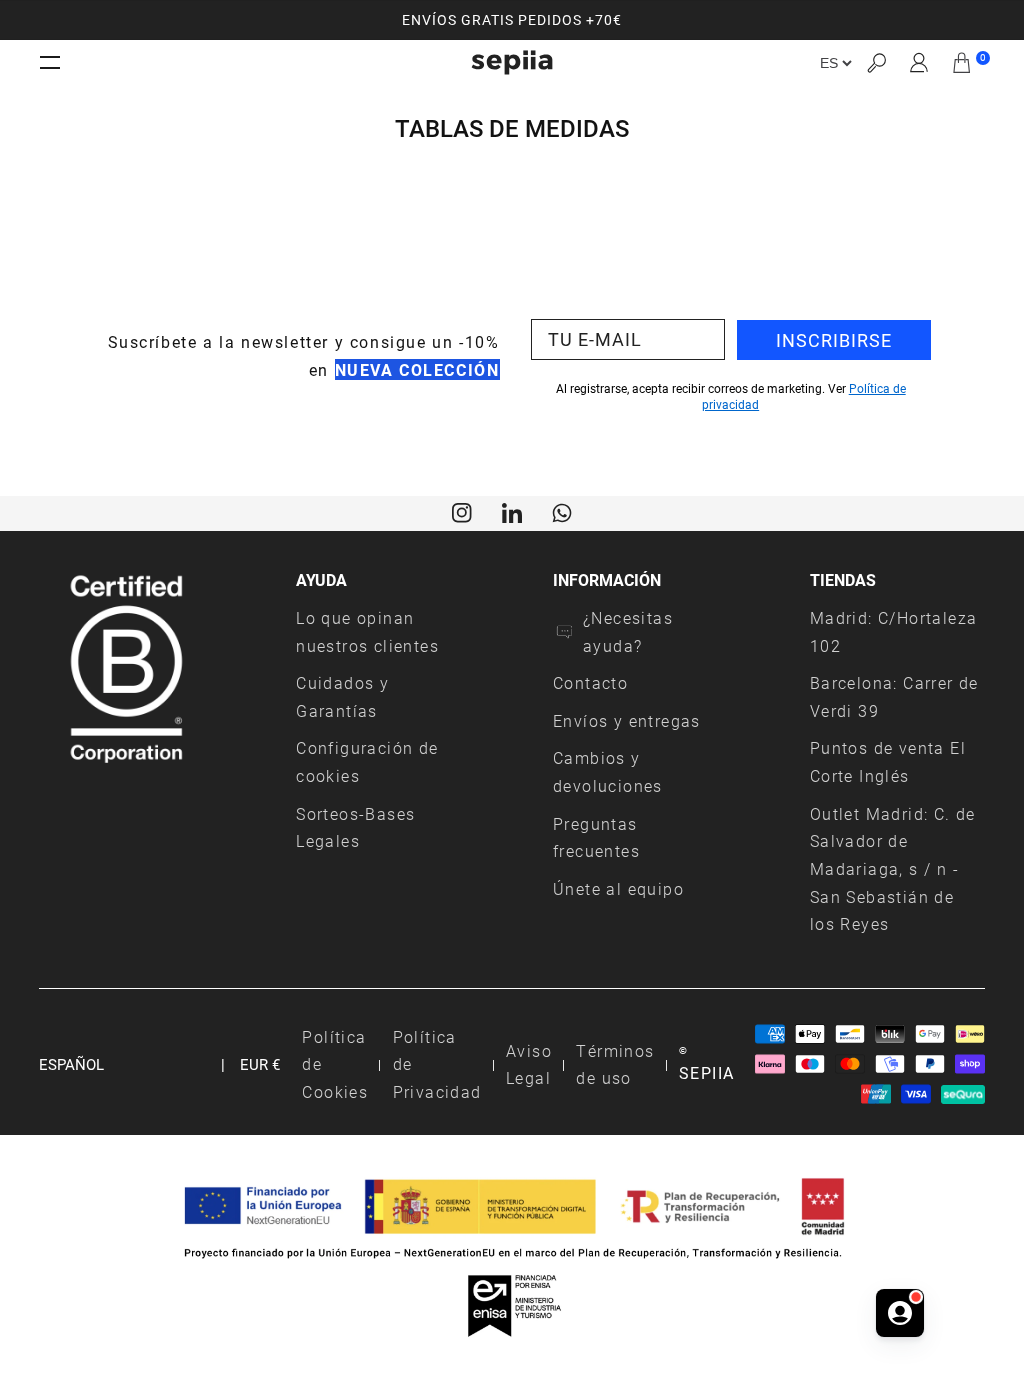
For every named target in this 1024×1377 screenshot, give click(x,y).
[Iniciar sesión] (919, 63)
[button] (876, 62)
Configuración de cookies (367, 761)
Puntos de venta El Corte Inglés (888, 761)
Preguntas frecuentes (596, 837)
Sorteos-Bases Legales (355, 827)
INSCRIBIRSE (834, 340)
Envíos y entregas (627, 720)
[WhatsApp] (562, 511)
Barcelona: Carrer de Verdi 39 (894, 696)
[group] (512, 20)
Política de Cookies (335, 1064)
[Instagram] (462, 511)
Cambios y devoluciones (608, 771)
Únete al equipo (618, 888)
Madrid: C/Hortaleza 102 (894, 631)
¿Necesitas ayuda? (628, 631)
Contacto (590, 682)
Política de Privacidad (437, 1064)
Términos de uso (615, 1064)
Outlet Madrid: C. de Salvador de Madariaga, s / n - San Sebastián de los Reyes (893, 869)
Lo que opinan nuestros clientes (367, 631)
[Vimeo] (512, 511)
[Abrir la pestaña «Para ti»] (900, 1313)
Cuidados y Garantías (342, 696)
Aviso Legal (529, 1064)
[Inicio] (512, 62)
